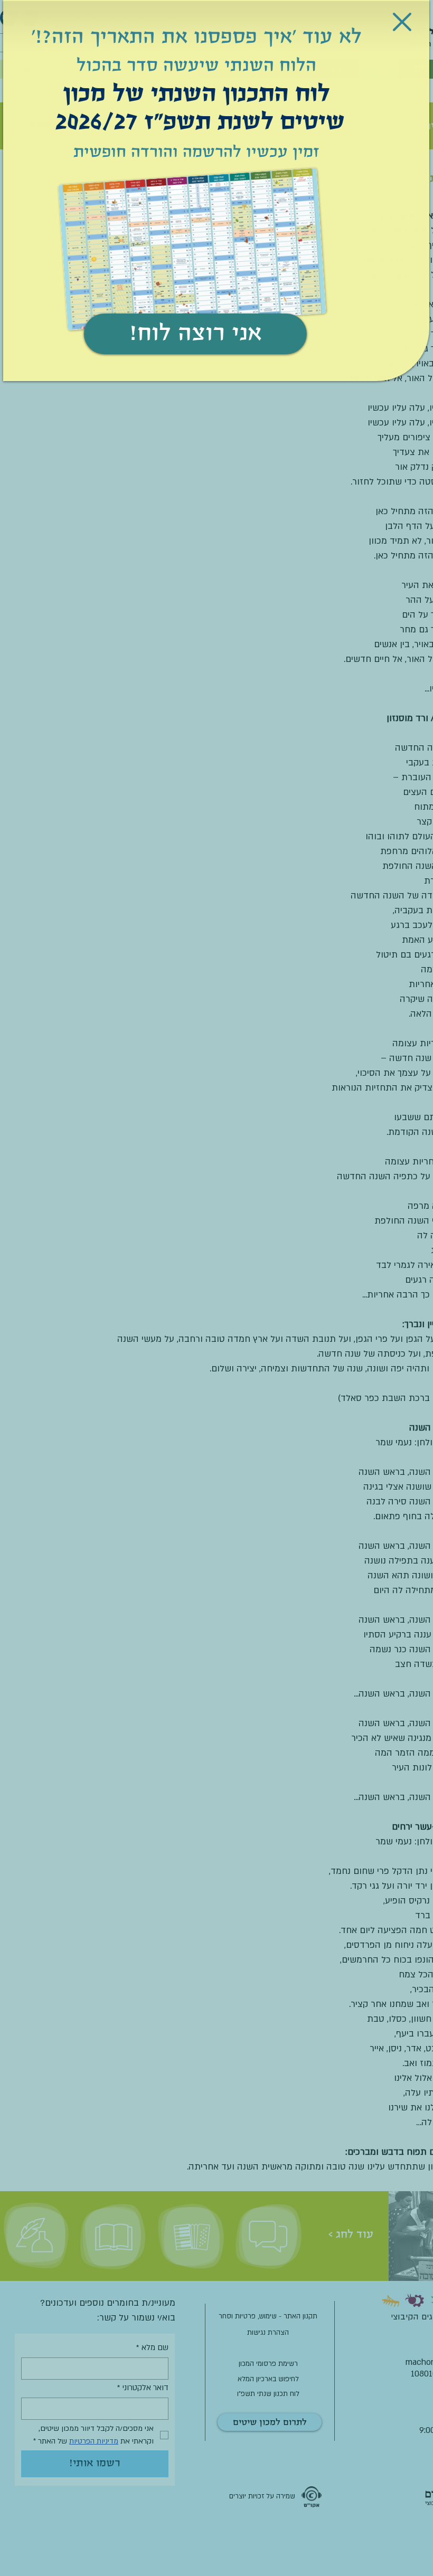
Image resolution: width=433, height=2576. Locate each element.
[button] (402, 22)
